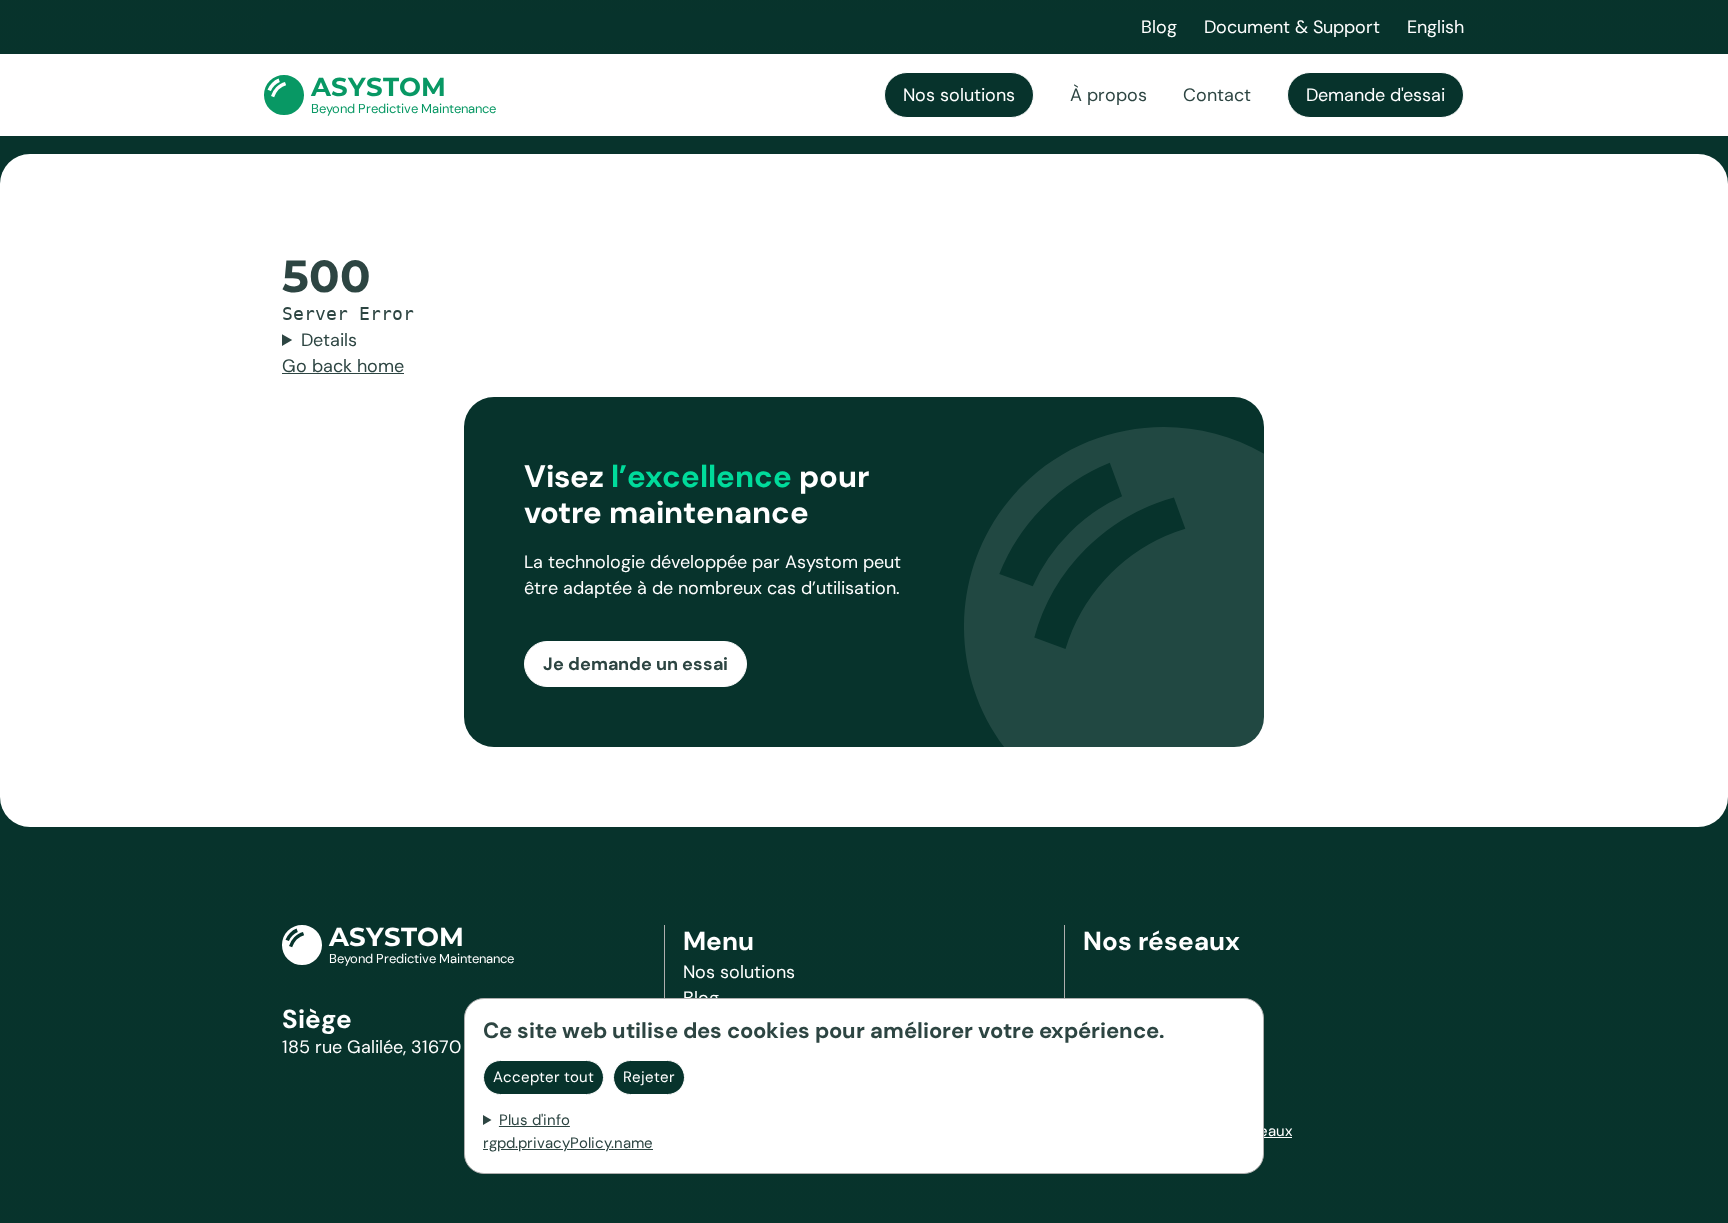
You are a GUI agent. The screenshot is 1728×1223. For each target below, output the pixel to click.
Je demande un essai (635, 664)
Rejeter (649, 1077)
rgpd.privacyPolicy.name (568, 1143)
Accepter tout (543, 1077)
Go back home (343, 366)
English (1435, 27)
